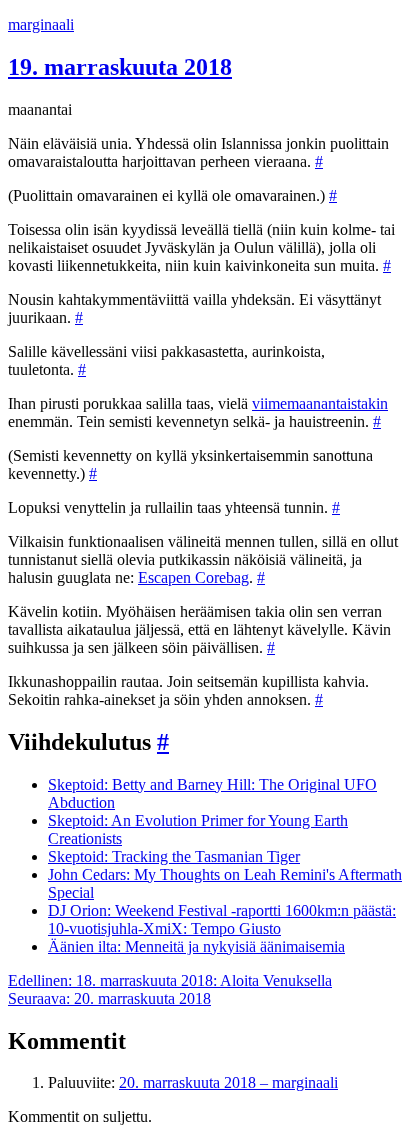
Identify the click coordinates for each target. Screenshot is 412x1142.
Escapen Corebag (193, 577)
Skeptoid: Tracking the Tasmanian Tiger (174, 856)
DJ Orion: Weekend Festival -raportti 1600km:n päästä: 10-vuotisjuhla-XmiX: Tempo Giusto (222, 919)
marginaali (41, 24)
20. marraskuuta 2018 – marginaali (228, 1082)
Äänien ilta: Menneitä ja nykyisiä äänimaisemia (196, 946)
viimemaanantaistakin (320, 403)
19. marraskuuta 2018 (120, 67)
